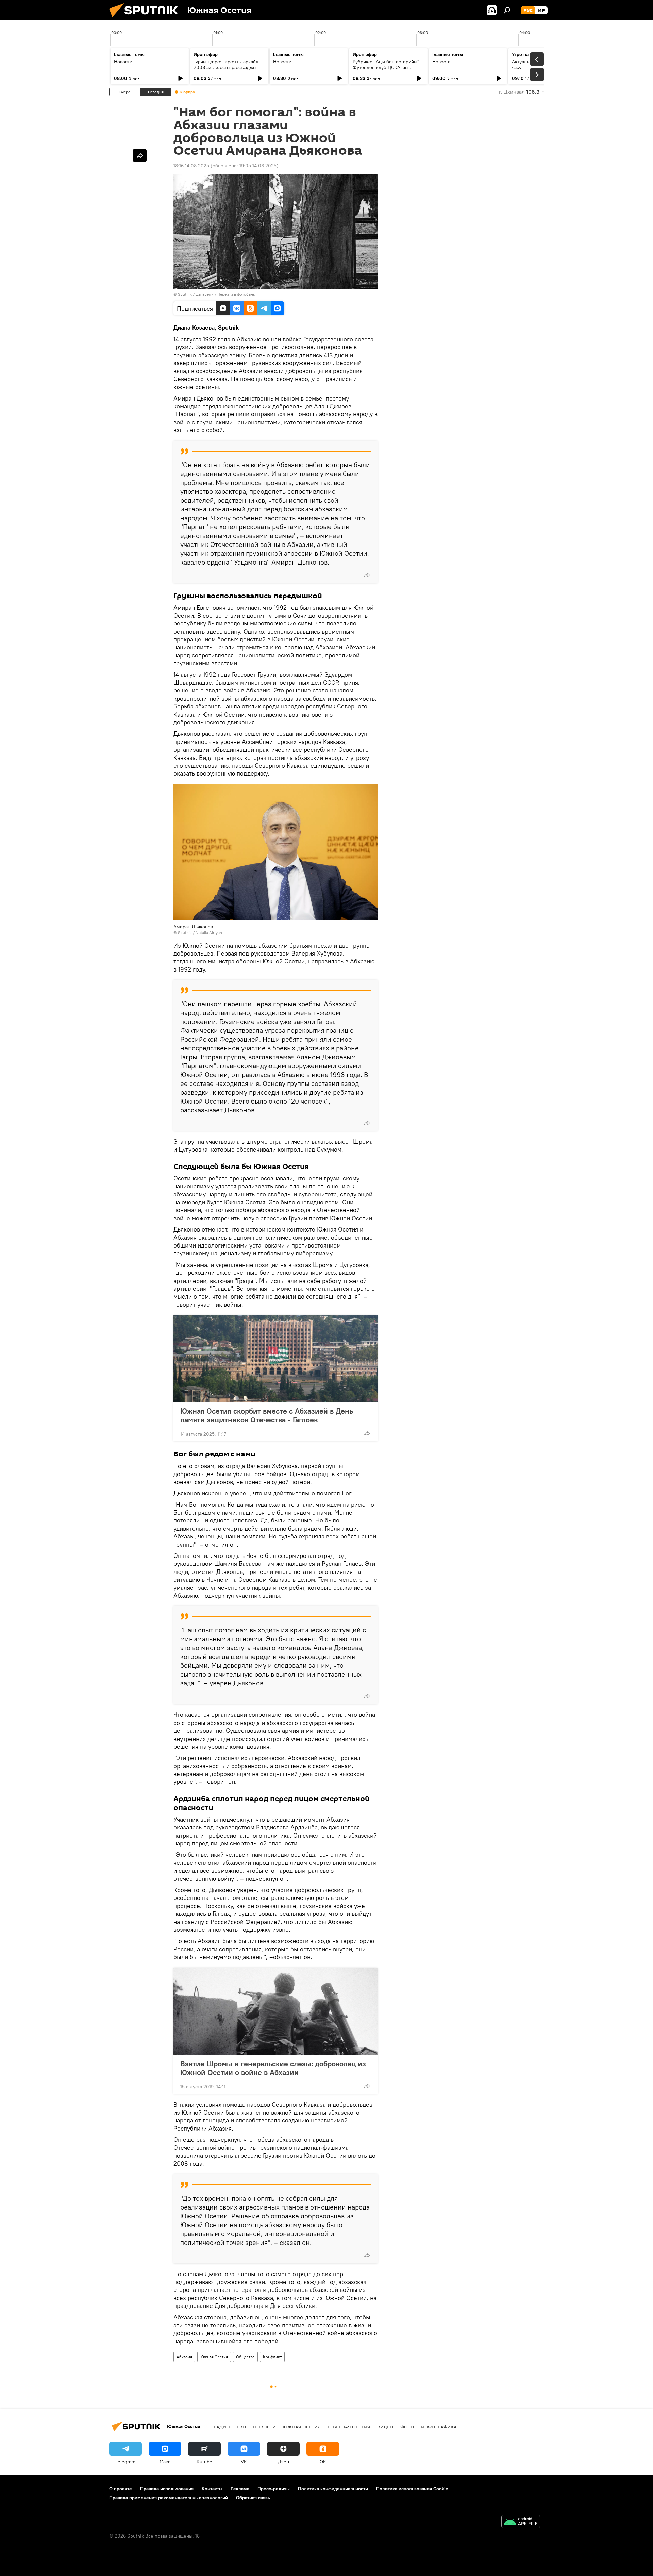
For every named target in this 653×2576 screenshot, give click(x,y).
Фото (407, 2427)
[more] (367, 575)
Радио (222, 2427)
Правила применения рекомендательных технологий (169, 2498)
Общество (245, 2357)
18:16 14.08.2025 (191, 166)
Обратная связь (253, 2498)
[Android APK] (521, 2522)
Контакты (212, 2489)
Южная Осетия (214, 2357)
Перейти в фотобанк (236, 294)
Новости (123, 62)
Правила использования (167, 2489)
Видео (385, 2427)
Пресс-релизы (274, 2489)
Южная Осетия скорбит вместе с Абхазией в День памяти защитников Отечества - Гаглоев (267, 1415)
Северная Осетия (349, 2427)
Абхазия (184, 2357)
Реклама (240, 2489)
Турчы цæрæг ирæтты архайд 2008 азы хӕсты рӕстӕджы (226, 64)
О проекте (121, 2489)
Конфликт (272, 2357)
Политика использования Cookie (412, 2489)
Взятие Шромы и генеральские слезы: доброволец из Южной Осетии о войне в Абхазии (273, 2068)
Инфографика (439, 2427)
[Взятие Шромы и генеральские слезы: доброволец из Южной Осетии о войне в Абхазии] (275, 2011)
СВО (241, 2427)
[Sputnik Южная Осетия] (146, 19)
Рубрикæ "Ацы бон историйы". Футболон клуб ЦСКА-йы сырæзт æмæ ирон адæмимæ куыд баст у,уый (387, 70)
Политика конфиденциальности (333, 2489)
